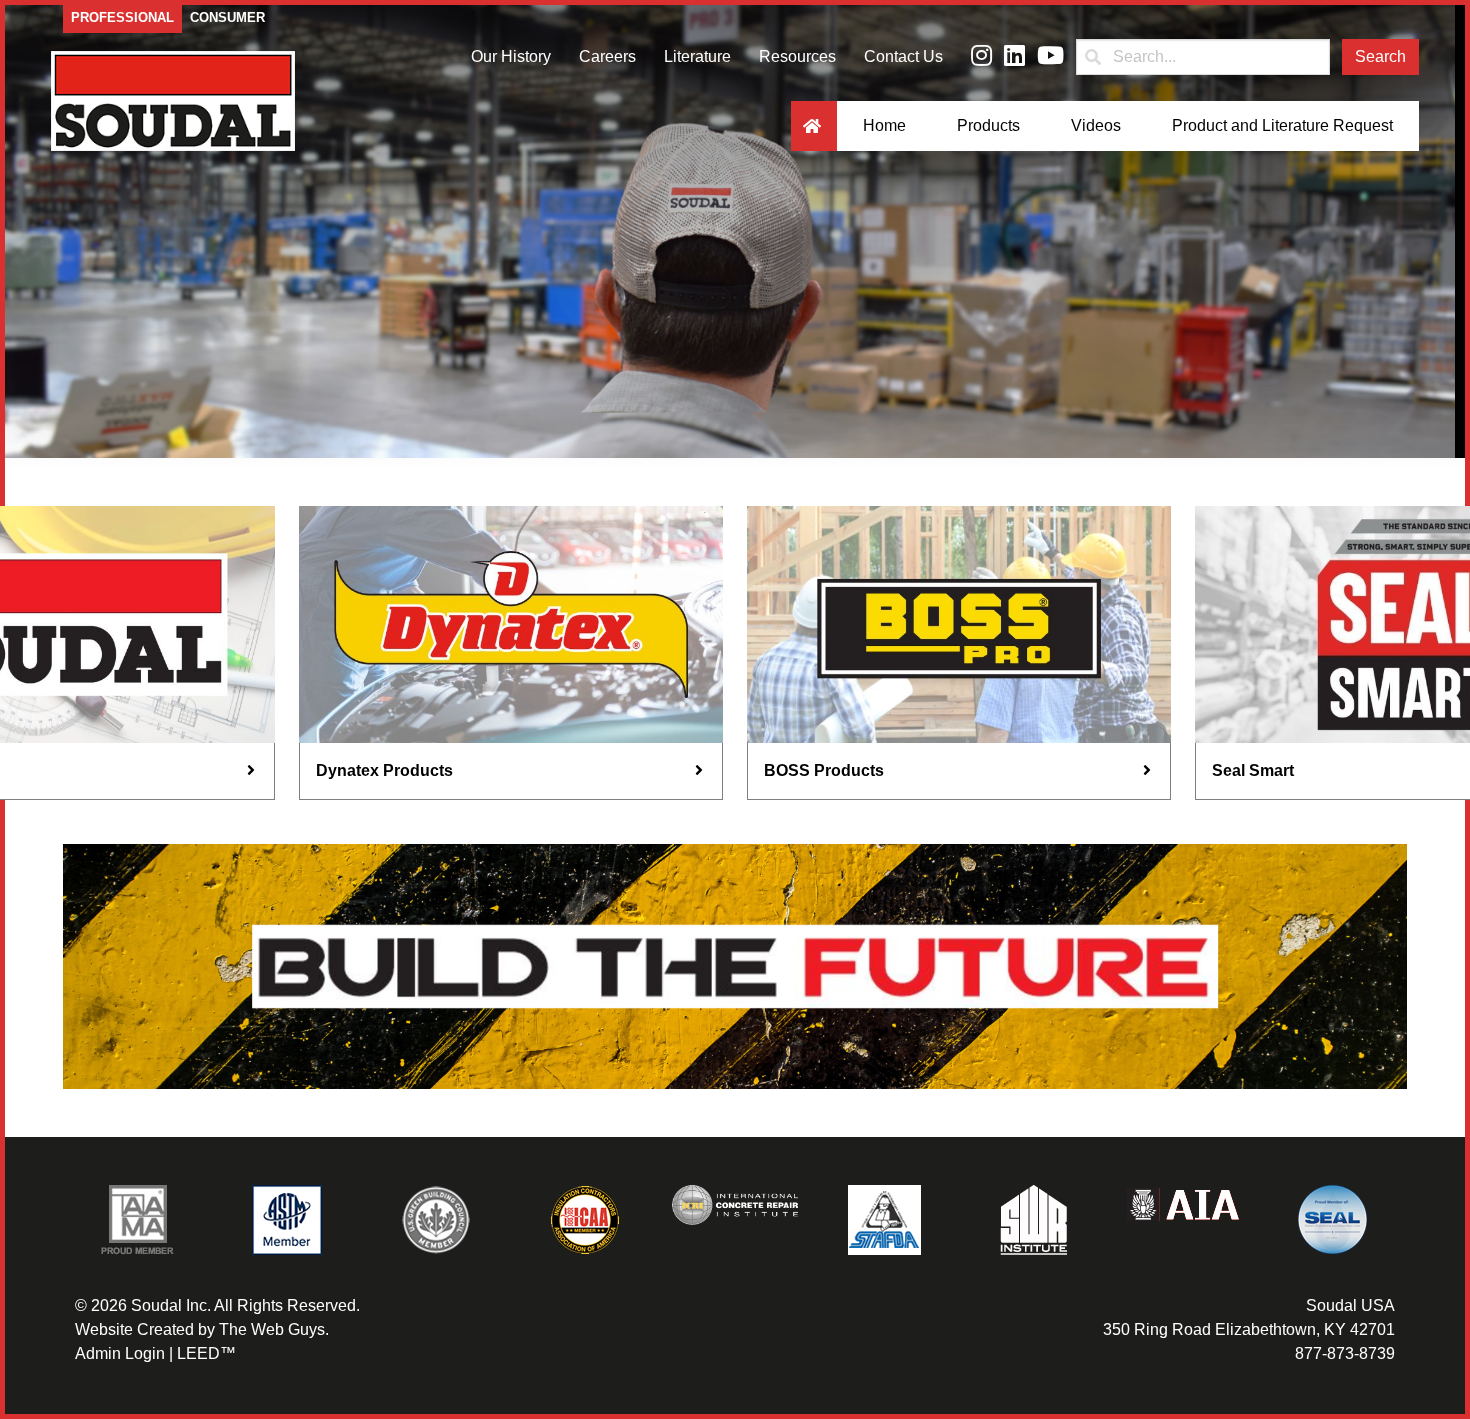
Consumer (227, 17)
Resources (797, 56)
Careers (607, 56)
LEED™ (206, 1353)
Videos (1096, 125)
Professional (122, 17)
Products (988, 125)
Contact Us (903, 56)
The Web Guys (272, 1329)
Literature (697, 56)
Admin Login (120, 1353)
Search (1380, 56)
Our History (511, 56)
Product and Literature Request (1282, 125)
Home (884, 125)
